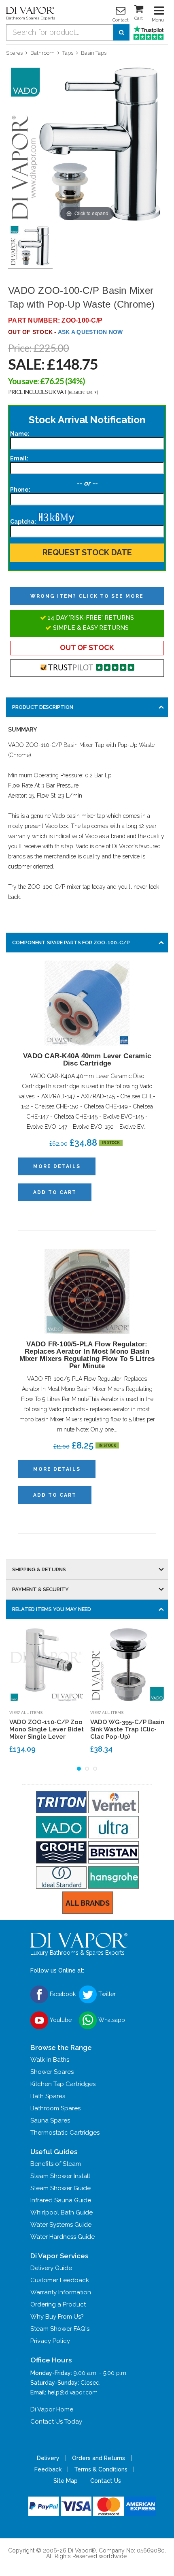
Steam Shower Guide (60, 2188)
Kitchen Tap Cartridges (63, 2084)
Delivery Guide (51, 2268)
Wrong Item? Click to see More (87, 596)
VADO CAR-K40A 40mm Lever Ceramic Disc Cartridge (87, 1060)
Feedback (48, 2469)
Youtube (60, 2020)
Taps (68, 53)
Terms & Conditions (101, 2469)
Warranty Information (61, 2292)
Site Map (66, 2481)
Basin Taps (94, 53)
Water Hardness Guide (63, 2237)
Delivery (48, 2458)
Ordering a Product (58, 2304)
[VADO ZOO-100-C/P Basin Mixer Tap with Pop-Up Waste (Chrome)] (30, 246)
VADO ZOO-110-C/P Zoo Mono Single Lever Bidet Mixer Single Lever (47, 1729)
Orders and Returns (99, 2458)
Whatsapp (111, 2020)
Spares (14, 53)
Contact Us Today (56, 2422)
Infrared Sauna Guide (61, 2200)
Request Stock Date (87, 552)
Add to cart (55, 1192)
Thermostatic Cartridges (65, 2133)
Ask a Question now (90, 332)
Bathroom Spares (55, 2108)
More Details (57, 1166)
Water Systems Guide (61, 2225)
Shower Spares (52, 2072)
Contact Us (106, 2481)
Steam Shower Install (60, 2176)
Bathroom (42, 53)
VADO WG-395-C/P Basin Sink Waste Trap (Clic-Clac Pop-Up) (127, 1729)
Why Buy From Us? (57, 2317)
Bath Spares (48, 2096)
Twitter (106, 1994)
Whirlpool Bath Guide (62, 2212)
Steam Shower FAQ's (60, 2329)
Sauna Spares (50, 2120)
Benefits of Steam (56, 2164)
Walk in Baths (50, 2060)
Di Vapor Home (52, 2409)
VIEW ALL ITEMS (26, 1713)
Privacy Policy (50, 2341)
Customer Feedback (60, 2280)
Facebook (62, 1994)
